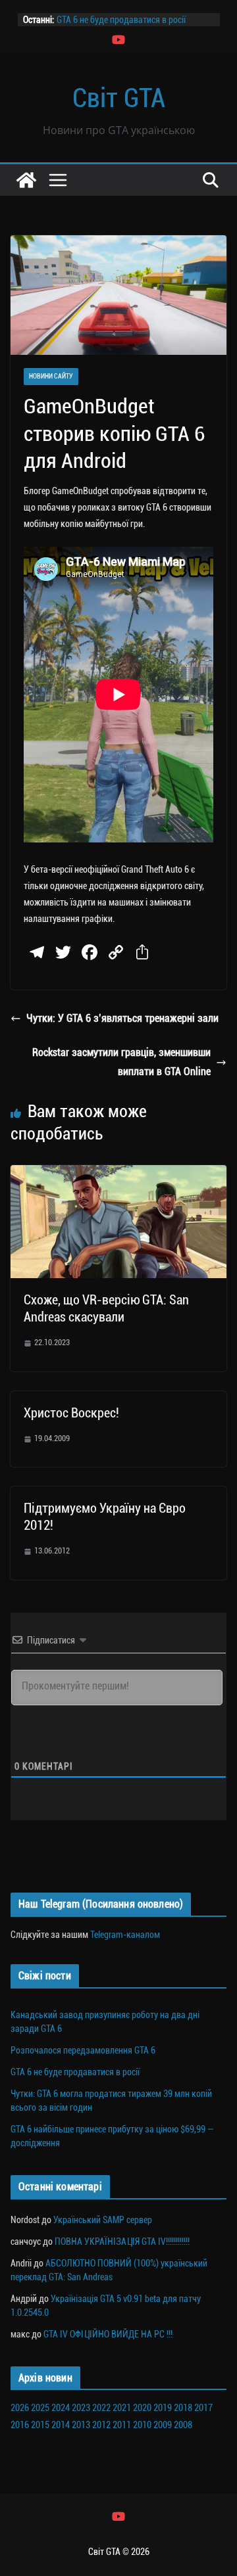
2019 (163, 2408)
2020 (142, 2408)
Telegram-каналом (125, 1935)
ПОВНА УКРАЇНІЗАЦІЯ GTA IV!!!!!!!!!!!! (122, 2242)
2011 (122, 2425)
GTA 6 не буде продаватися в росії (121, 20)
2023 (81, 2408)
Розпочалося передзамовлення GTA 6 (83, 2050)
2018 (183, 2408)
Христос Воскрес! (71, 1413)
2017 (203, 2408)
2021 (122, 2408)
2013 (81, 2425)
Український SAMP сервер (103, 2220)
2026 (20, 2408)
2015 (40, 2425)
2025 (40, 2408)
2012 (101, 2425)
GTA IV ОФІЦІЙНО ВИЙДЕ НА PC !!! (108, 2334)
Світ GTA (119, 98)
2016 (20, 2425)
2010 (142, 2425)
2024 (61, 2408)
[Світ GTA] (26, 180)
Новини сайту (51, 376)
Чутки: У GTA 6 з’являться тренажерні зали (122, 1018)
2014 (61, 2425)
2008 (183, 2425)
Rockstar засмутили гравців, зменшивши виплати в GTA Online (121, 1062)
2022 (101, 2408)
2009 (163, 2425)
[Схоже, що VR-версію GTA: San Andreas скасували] (118, 1174)
